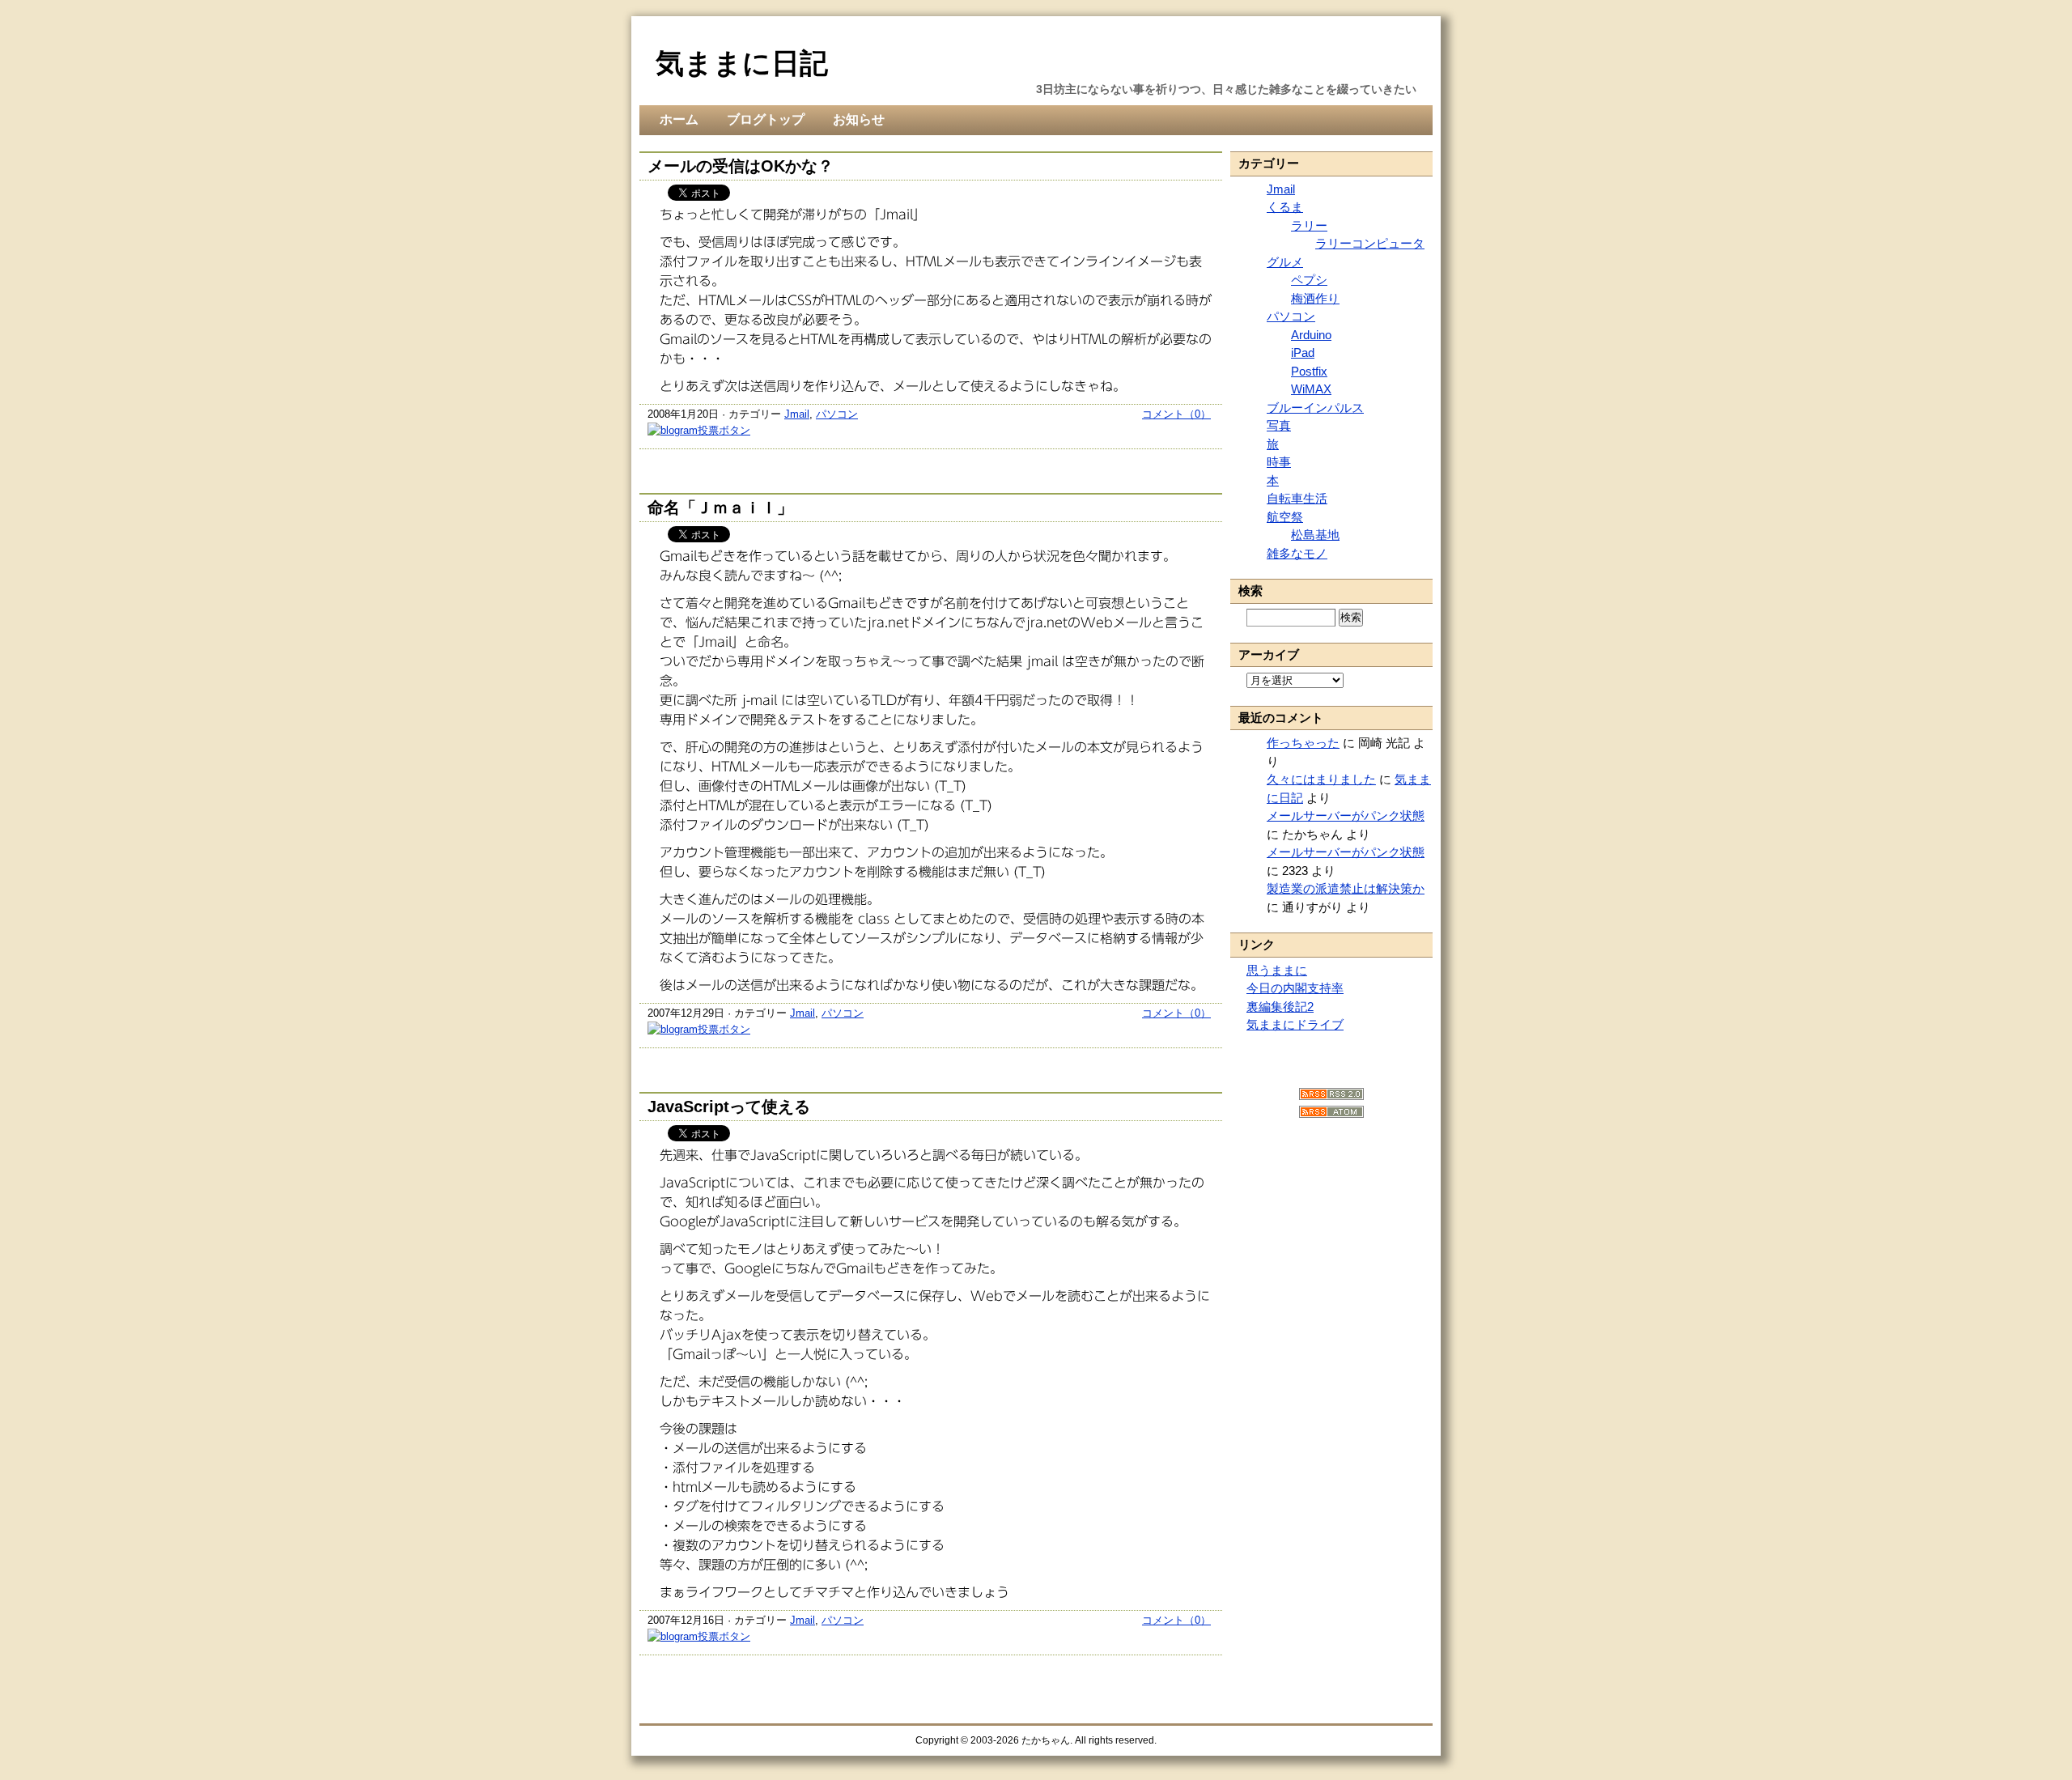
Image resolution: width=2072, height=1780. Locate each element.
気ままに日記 (742, 63)
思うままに (1277, 970)
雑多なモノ (1297, 553)
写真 (1279, 425)
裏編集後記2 (1280, 1007)
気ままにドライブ (1295, 1024)
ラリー (1309, 225)
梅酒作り (1315, 298)
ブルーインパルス (1315, 408)
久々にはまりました (1321, 779)
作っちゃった (1303, 743)
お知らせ (859, 119)
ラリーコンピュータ (1370, 243)
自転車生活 (1297, 498)
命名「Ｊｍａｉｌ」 (720, 508)
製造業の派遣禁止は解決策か (1346, 888)
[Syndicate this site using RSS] (1331, 1096)
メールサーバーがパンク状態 (1346, 816)
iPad (1303, 353)
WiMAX (1311, 389)
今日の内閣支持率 (1295, 988)
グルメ (1285, 262)
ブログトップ (766, 119)
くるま (1285, 207)
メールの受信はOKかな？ (741, 166)
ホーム (679, 119)
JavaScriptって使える (729, 1107)
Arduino (1311, 335)
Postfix (1309, 371)
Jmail (797, 414)
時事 (1279, 462)
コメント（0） (1176, 414)
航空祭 (1285, 517)
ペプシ (1309, 280)
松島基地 (1315, 535)
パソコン (837, 414)
